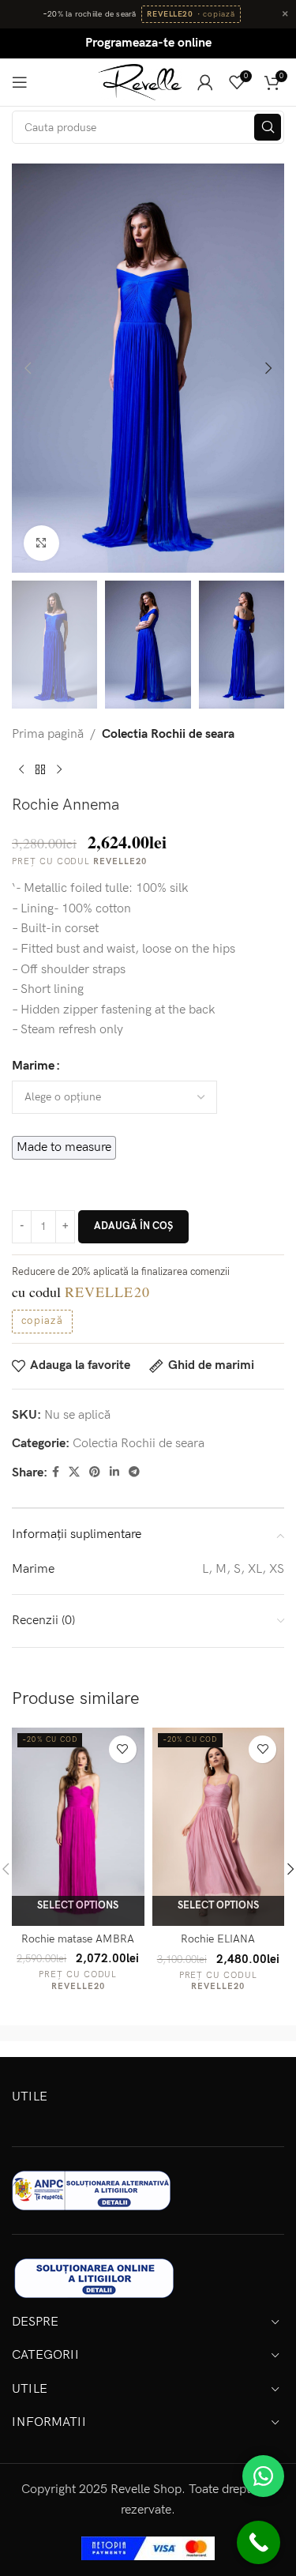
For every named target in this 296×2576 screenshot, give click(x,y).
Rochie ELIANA (218, 1939)
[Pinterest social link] (95, 1472)
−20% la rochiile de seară (90, 14)
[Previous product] (21, 770)
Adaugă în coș (133, 1226)
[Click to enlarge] (41, 543)
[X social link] (74, 1472)
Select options (78, 1905)
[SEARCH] (268, 127)
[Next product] (59, 770)
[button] (28, 368)
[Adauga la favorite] (123, 1749)
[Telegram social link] (134, 1472)
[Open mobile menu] (20, 82)
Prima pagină (48, 734)
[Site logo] (140, 82)
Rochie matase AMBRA (78, 1939)
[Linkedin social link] (114, 1472)
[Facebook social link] (56, 1472)
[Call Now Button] (259, 2542)
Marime (33, 1066)
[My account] (205, 82)
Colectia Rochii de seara (168, 734)
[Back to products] (40, 770)
